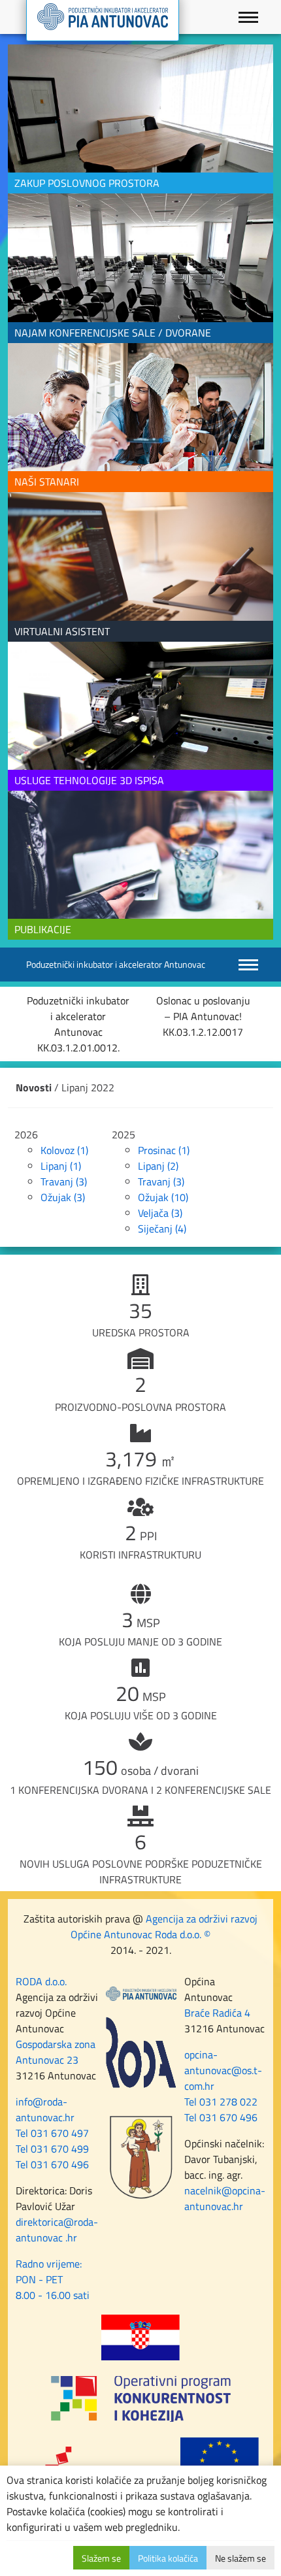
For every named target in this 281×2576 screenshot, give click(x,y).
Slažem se (101, 2558)
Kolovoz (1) (64, 1150)
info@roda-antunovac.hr (45, 2109)
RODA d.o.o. (41, 1981)
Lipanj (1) (61, 1166)
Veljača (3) (160, 1213)
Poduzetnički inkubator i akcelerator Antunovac (116, 964)
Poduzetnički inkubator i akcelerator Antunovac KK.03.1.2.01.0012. (78, 1024)
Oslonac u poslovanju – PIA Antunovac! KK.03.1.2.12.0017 (203, 1016)
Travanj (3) (64, 1181)
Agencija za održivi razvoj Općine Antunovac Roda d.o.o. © (164, 1926)
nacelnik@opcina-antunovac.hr (225, 2198)
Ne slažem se (240, 2558)
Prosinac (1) (164, 1150)
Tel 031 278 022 (221, 2102)
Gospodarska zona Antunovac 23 (56, 2052)
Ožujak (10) (163, 1197)
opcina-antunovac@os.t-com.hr (223, 2070)
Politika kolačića (168, 2558)
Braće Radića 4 (217, 2013)
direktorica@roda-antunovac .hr (57, 2230)
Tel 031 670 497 (52, 2133)
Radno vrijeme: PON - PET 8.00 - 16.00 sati (53, 2279)
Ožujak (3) (63, 1197)
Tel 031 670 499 (52, 2149)
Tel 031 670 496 (52, 2164)
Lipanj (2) (158, 1166)
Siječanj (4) (162, 1229)
